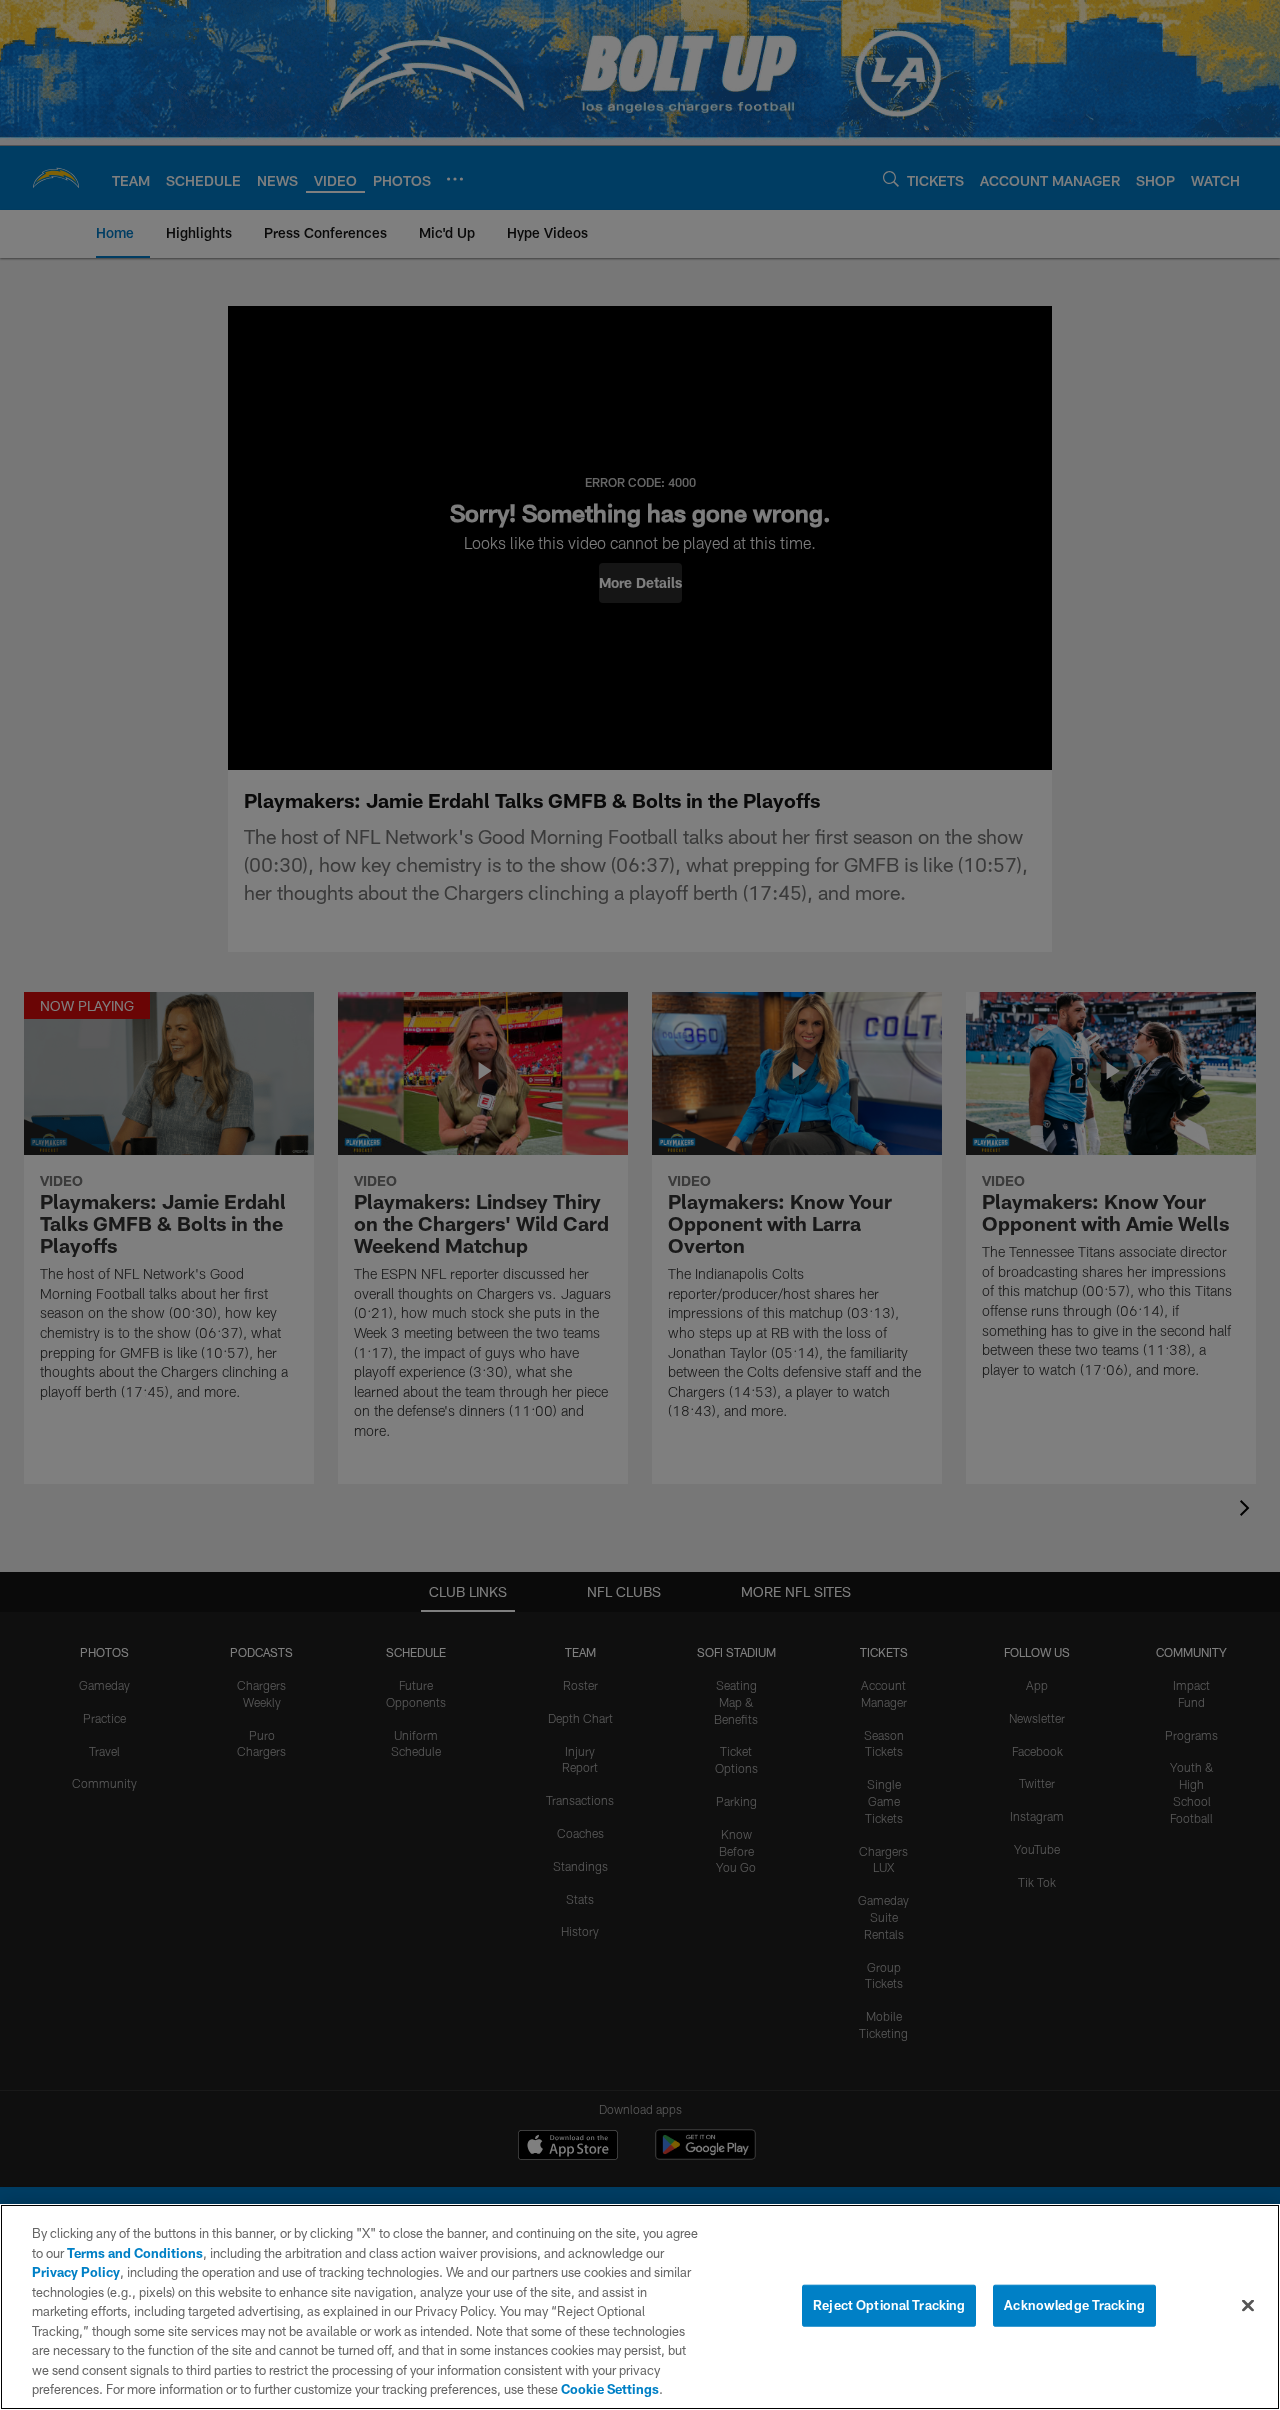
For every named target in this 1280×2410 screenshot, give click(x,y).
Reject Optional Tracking (889, 2305)
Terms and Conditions (135, 2253)
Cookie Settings (610, 2389)
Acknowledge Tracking (1074, 2305)
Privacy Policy (76, 2272)
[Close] (1248, 2306)
